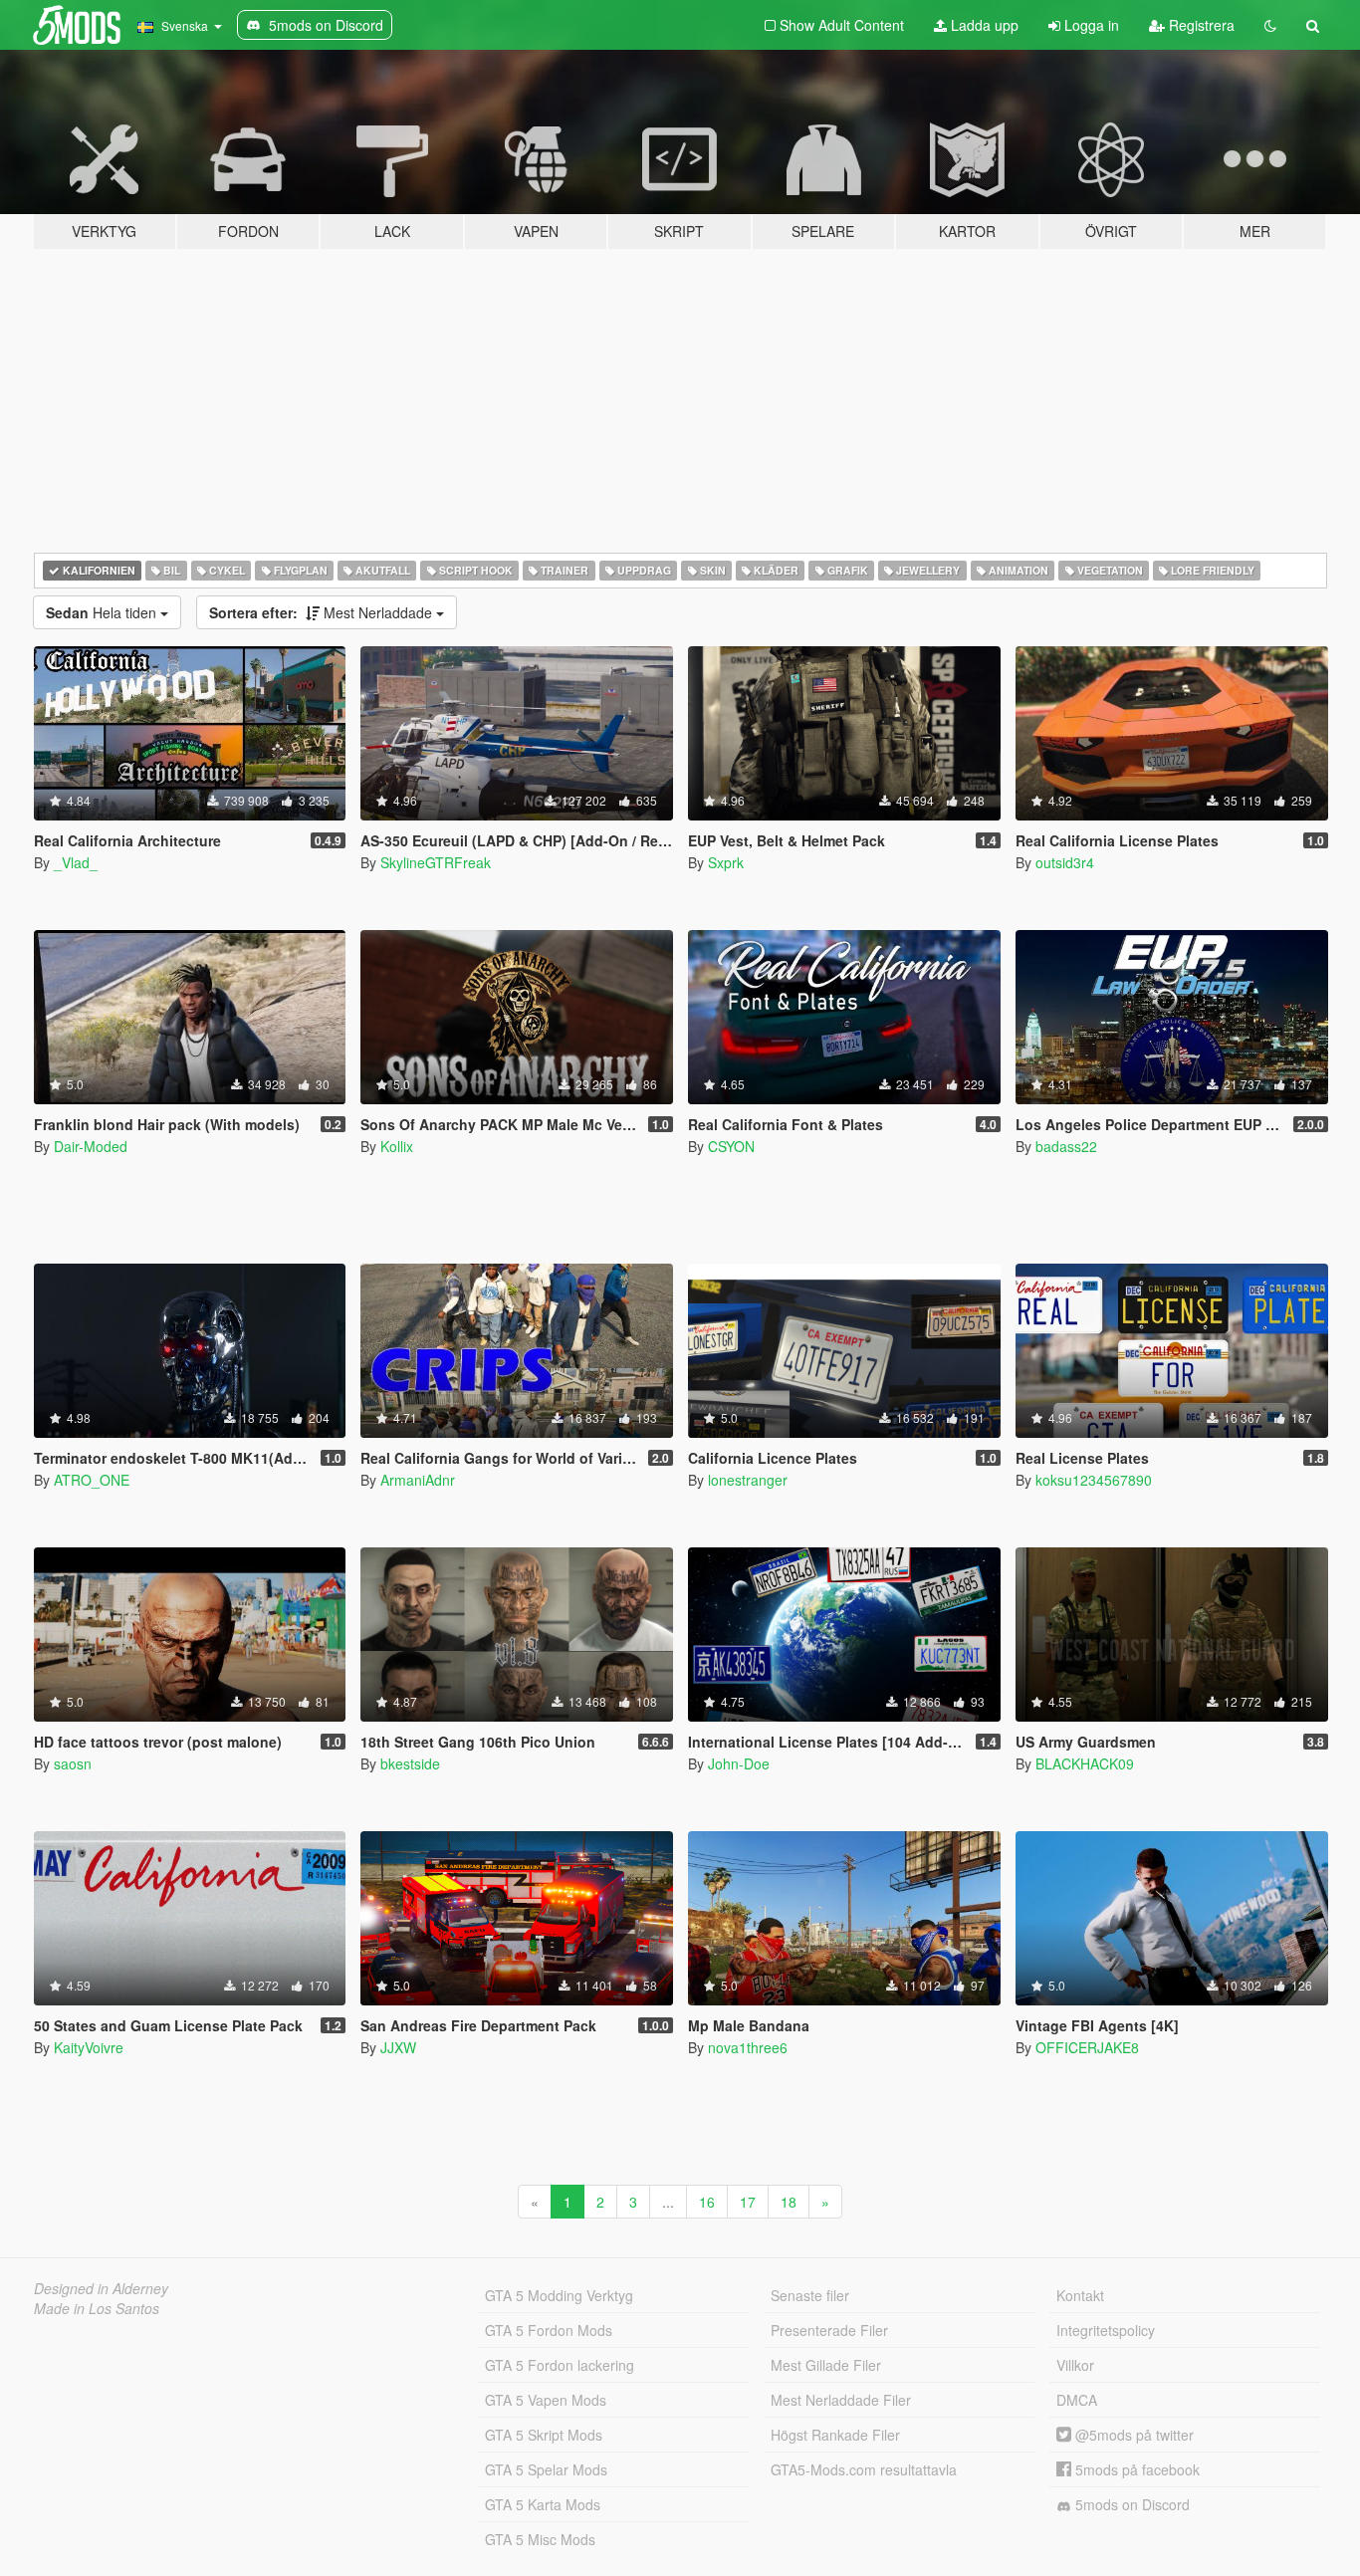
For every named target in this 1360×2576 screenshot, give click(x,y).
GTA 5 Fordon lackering (560, 2365)
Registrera (1200, 25)
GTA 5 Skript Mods (544, 2435)
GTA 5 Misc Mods (540, 2539)
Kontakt (1080, 2295)
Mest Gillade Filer (826, 2365)
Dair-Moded (91, 1146)
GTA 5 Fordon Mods (549, 2330)
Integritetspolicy (1106, 2330)
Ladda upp (983, 25)
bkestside (410, 1763)
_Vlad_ (76, 862)
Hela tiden (103, 612)
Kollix (397, 1146)
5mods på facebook (1135, 2469)
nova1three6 (748, 2047)
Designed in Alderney (101, 2288)
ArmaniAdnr (418, 1480)
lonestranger (748, 1480)
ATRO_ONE (92, 1480)
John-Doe (739, 1763)
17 (748, 2202)
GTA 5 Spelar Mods (546, 2469)
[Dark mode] (1270, 25)
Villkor (1075, 2365)
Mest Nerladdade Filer (841, 2400)
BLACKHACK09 (1085, 1763)
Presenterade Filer (829, 2330)
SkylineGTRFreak (436, 862)
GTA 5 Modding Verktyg (559, 2295)
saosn (73, 1763)
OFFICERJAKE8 (1087, 2047)
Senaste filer (810, 2295)
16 (707, 2202)
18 (789, 2202)
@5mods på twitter (1133, 2435)
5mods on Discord (1131, 2504)
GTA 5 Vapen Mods (546, 2400)
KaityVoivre (89, 2047)
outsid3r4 (1065, 862)
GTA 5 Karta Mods (543, 2504)
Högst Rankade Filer (835, 2435)
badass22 (1066, 1146)
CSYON (731, 1146)
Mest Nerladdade (323, 612)
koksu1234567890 (1094, 1480)
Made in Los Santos (97, 2308)
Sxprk (726, 862)
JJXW (398, 2047)
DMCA (1077, 2400)
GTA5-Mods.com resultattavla (864, 2469)
